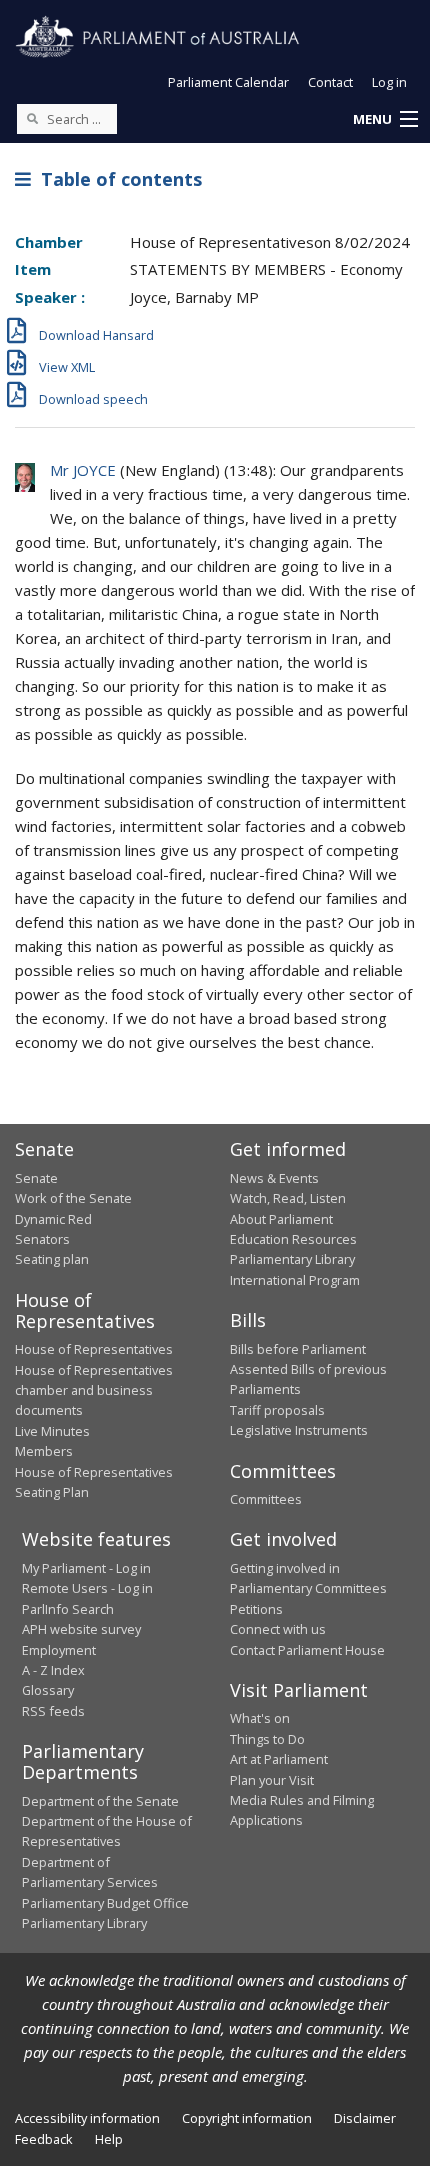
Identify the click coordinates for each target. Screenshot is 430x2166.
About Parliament (281, 1219)
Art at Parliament (279, 1759)
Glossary (48, 1690)
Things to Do (267, 1739)
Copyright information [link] (247, 2118)
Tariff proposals (277, 1410)
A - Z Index (53, 1670)
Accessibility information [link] (87, 2118)
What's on (260, 1718)
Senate (36, 1178)
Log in (389, 82)
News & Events (274, 1178)
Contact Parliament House (307, 1650)
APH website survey (81, 1629)
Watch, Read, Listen (288, 1198)
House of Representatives (94, 1349)
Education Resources (293, 1239)
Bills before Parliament (298, 1349)
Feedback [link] (44, 2139)
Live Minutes (52, 1431)
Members (44, 1451)
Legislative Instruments (299, 1430)
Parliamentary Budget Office (105, 1903)
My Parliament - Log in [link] (86, 1568)
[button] (385, 120)
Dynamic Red (53, 1219)
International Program (295, 1280)
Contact (330, 82)
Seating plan (52, 1259)
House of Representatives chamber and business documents (94, 1390)
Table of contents (116, 179)
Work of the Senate (73, 1198)
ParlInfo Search (68, 1609)
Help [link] (109, 2139)
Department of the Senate (100, 1801)
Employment (59, 1650)
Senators (42, 1239)
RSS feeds (53, 1711)
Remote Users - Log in (87, 1588)
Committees (266, 1499)
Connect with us (278, 1629)
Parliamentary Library (292, 1259)
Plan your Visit (272, 1780)
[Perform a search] (32, 118)
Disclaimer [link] (365, 2118)
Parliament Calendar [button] (228, 82)
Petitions (256, 1609)
